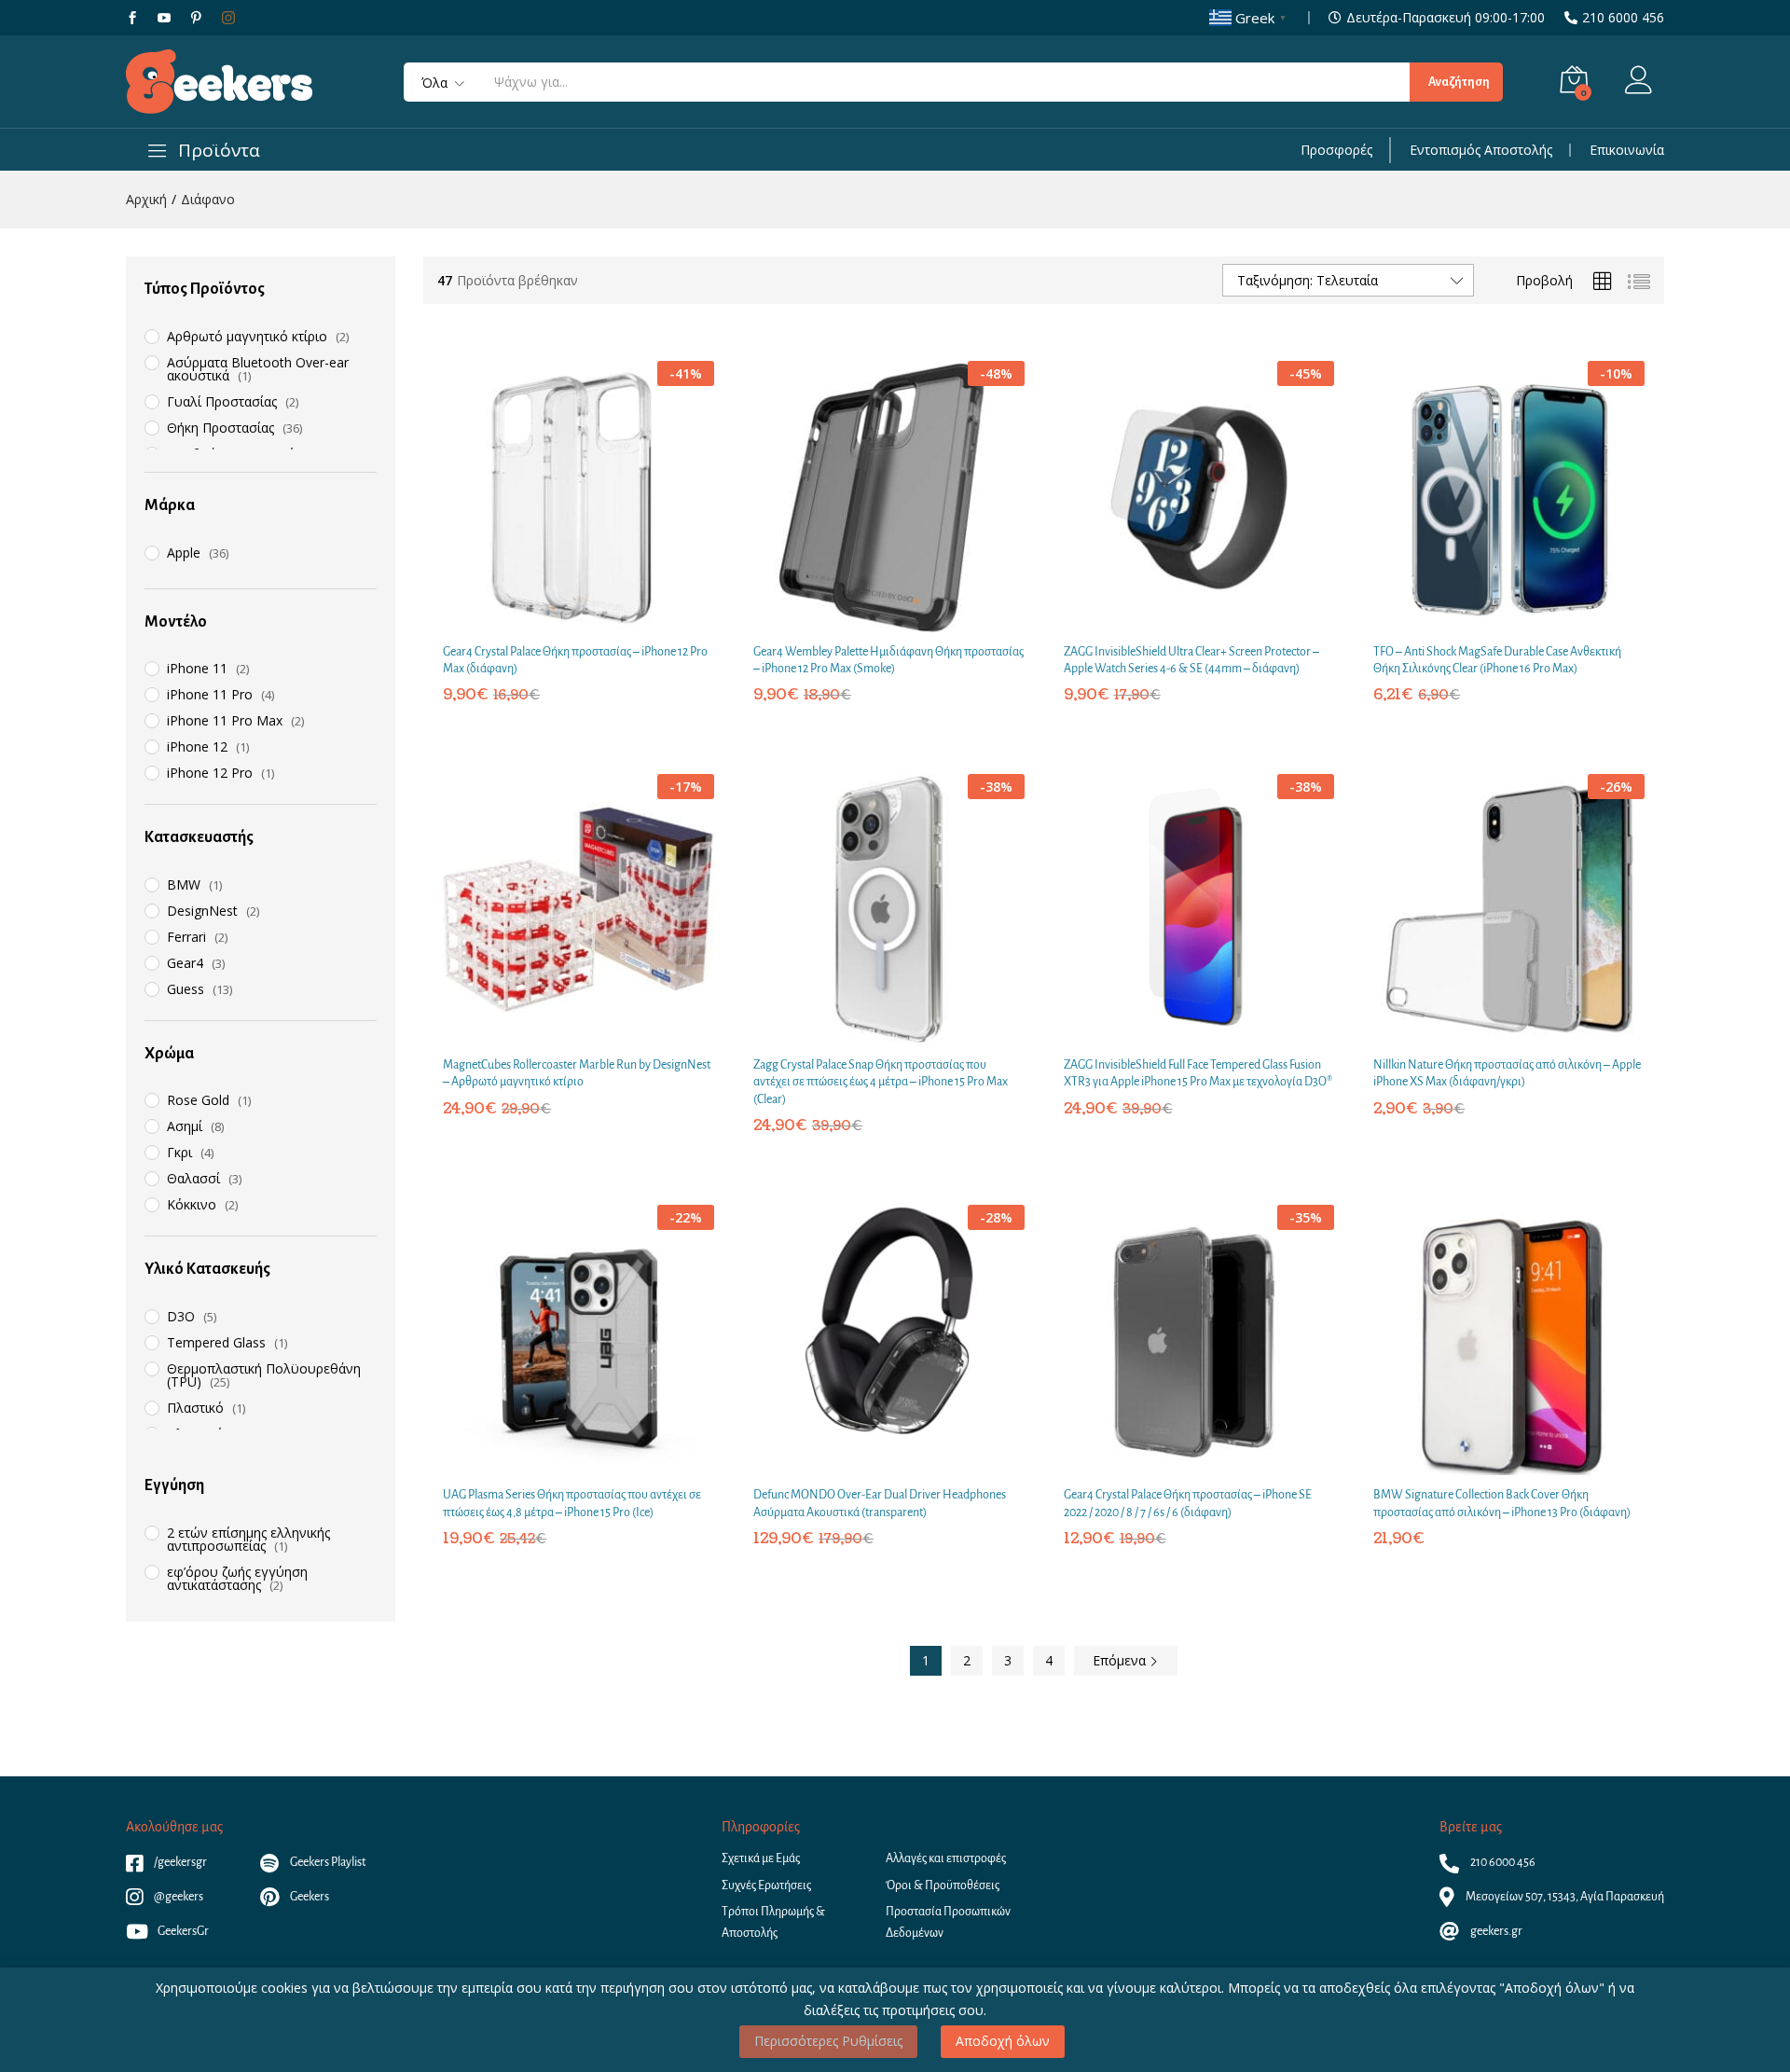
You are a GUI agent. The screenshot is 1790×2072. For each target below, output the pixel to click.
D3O (181, 1316)
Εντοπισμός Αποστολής (1481, 150)
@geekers (178, 1897)
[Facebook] (132, 18)
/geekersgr (179, 1862)
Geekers (309, 1897)
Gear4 (185, 963)
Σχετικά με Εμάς (761, 1858)
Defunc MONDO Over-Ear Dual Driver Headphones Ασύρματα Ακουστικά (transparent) (880, 1503)
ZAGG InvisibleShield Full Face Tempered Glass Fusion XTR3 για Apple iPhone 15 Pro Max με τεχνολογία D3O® (1198, 1073)
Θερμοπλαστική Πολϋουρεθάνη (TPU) (264, 1375)
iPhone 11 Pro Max (225, 720)
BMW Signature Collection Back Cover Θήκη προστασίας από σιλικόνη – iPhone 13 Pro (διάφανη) (1502, 1503)
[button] (556, 619)
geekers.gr (1495, 1931)
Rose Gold (198, 1100)
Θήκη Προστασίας (220, 428)
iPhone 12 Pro (210, 773)
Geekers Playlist (327, 1862)
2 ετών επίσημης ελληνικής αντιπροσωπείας (248, 1539)
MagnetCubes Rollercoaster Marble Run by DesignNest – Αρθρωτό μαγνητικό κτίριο (577, 1073)
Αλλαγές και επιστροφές (946, 1858)
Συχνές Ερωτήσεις (766, 1886)
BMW (184, 884)
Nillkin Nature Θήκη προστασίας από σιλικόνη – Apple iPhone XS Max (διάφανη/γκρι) (1507, 1073)
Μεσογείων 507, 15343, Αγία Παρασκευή (1564, 1897)
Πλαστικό (195, 1408)
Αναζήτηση (1459, 82)
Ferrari (186, 937)
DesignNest (202, 911)
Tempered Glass (216, 1342)
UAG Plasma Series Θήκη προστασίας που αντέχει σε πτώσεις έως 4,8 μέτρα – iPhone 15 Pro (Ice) (572, 1503)
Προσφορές (1336, 150)
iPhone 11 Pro (210, 694)
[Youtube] (164, 18)
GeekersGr (183, 1931)
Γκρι (179, 1152)
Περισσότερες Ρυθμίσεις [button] (828, 2041)
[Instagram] (228, 18)
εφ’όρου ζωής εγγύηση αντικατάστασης (237, 1578)
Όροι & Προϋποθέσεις (943, 1886)
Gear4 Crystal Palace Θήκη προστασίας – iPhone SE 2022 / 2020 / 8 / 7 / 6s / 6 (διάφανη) (1188, 1503)
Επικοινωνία (1627, 150)
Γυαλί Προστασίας (222, 401)
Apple (184, 553)
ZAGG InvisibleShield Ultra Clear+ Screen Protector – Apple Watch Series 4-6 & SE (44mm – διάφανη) (1191, 660)
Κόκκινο (192, 1204)
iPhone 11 (197, 668)
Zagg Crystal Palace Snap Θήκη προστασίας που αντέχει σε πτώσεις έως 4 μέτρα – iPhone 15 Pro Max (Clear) (881, 1082)
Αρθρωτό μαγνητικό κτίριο (247, 336)
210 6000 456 (1623, 18)
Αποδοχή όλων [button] (1003, 2041)
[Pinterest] (196, 18)
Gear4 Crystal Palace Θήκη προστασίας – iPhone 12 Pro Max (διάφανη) (575, 660)
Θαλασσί (193, 1178)
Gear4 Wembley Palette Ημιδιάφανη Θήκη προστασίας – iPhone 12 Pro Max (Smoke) (888, 660)
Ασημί (185, 1126)
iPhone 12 (197, 746)
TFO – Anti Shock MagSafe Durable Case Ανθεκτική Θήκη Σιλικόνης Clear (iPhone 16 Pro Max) (1497, 660)
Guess (186, 989)
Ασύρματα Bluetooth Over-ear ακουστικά (258, 369)
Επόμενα (1121, 1660)
